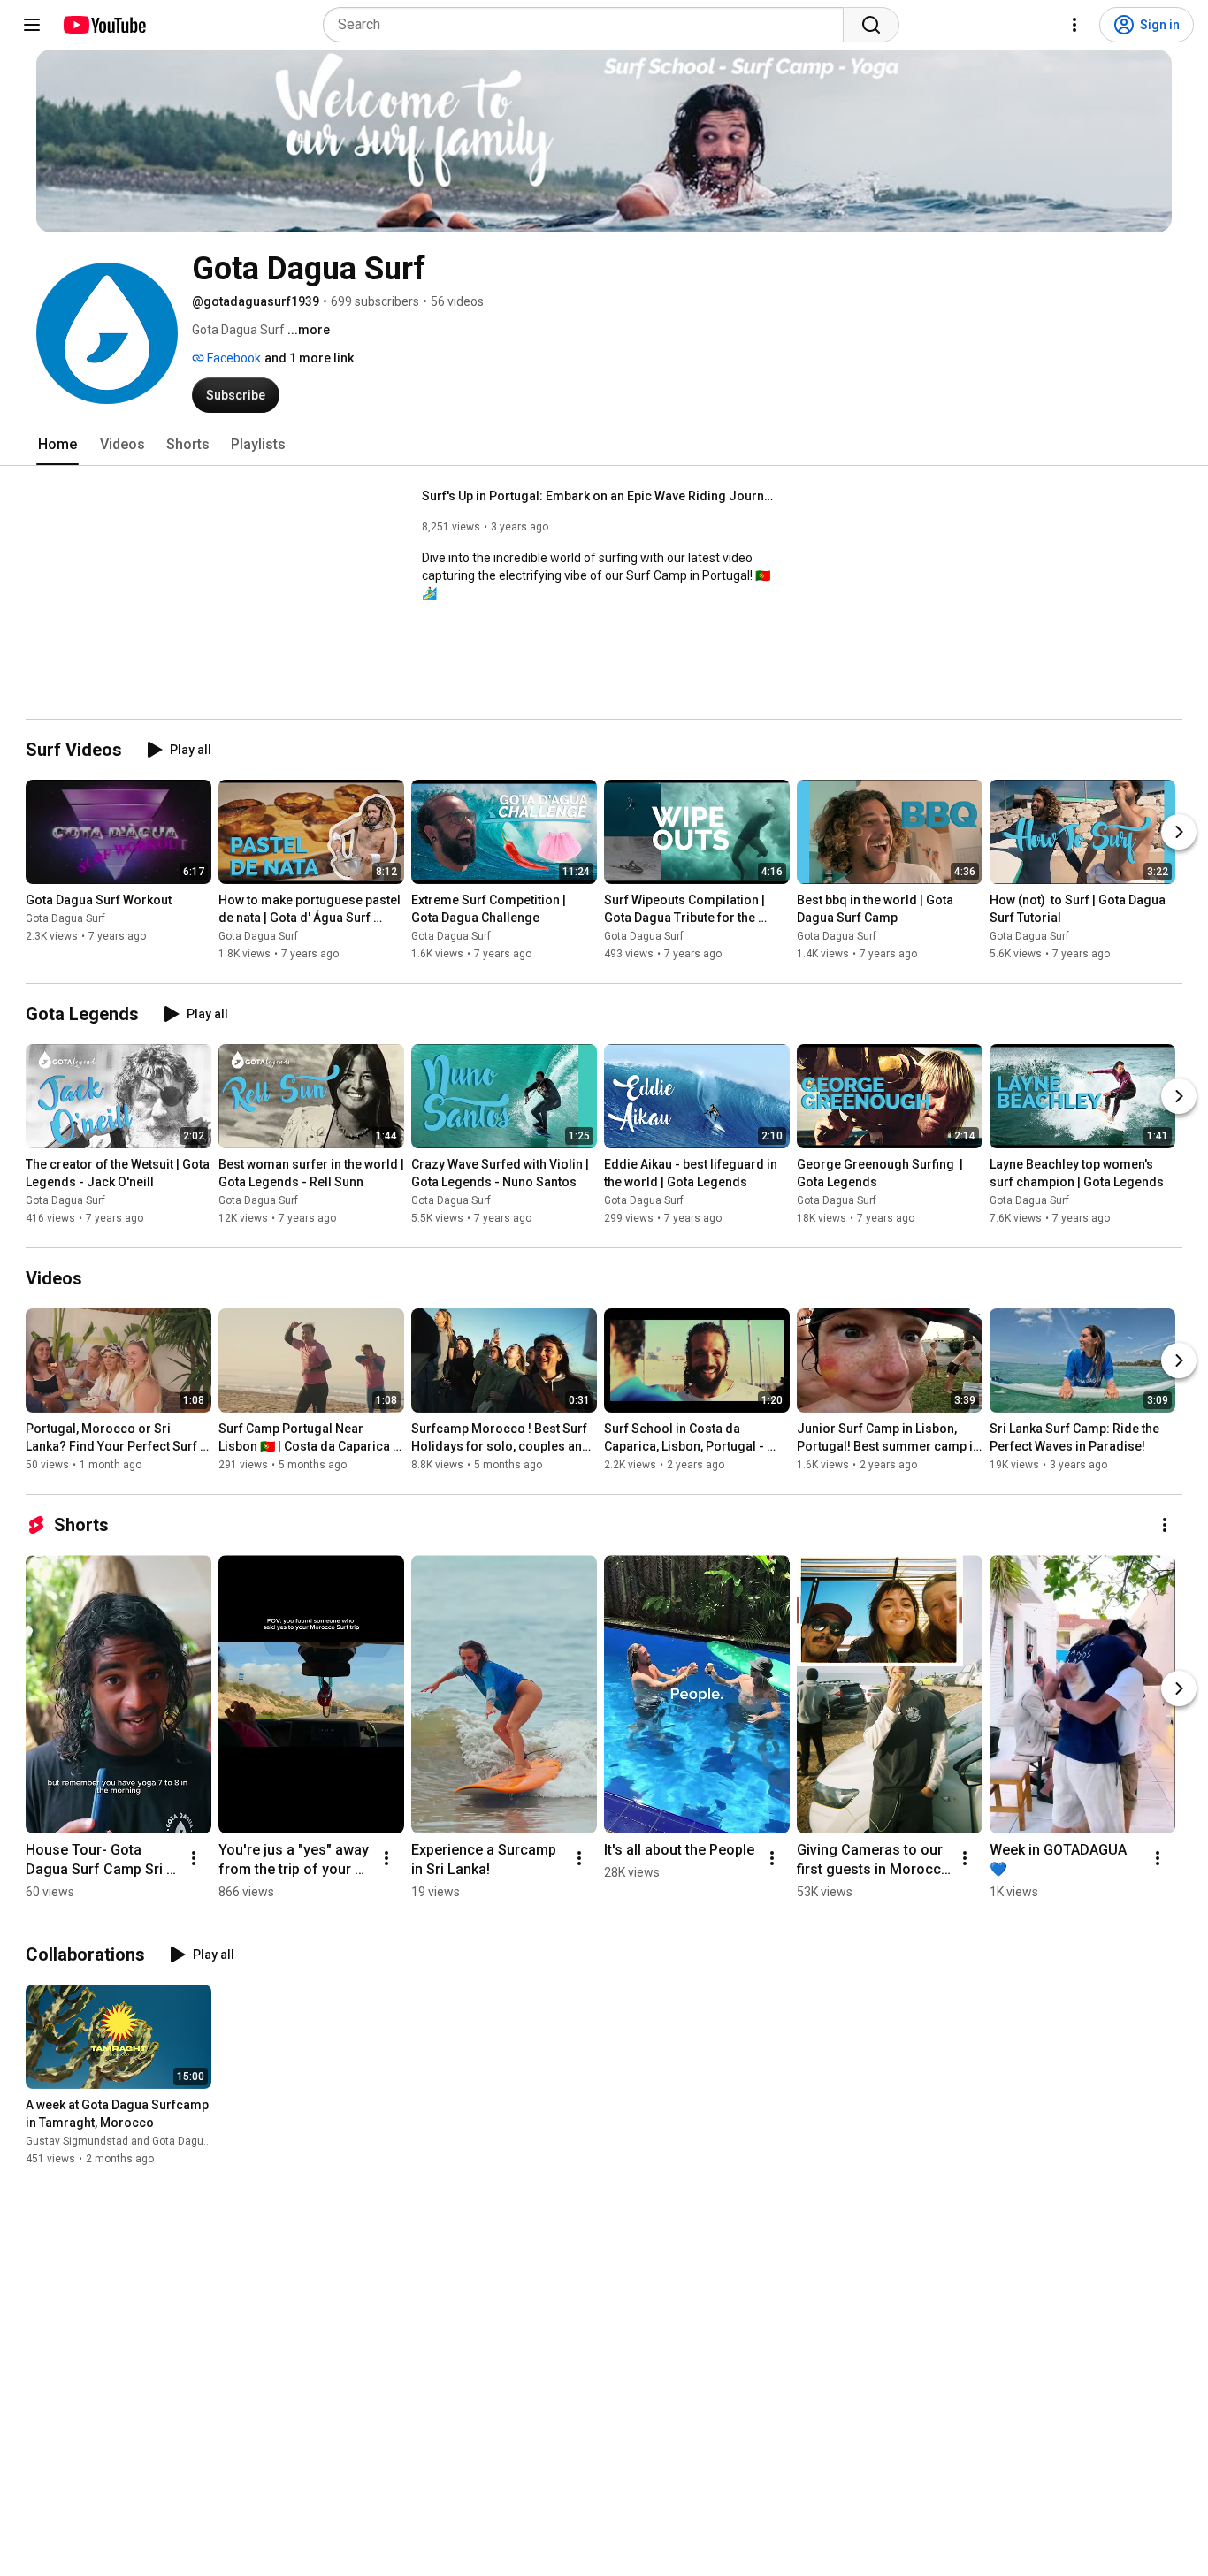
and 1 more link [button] (309, 358)
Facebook (233, 358)
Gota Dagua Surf (65, 918)
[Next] (1179, 832)
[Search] (871, 25)
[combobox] (589, 25)
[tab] (57, 445)
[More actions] (1165, 1525)
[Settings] (1074, 25)
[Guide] (32, 25)
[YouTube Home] (104, 25)
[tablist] (604, 445)
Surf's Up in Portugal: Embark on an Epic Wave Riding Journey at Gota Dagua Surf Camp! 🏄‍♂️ (599, 496)
